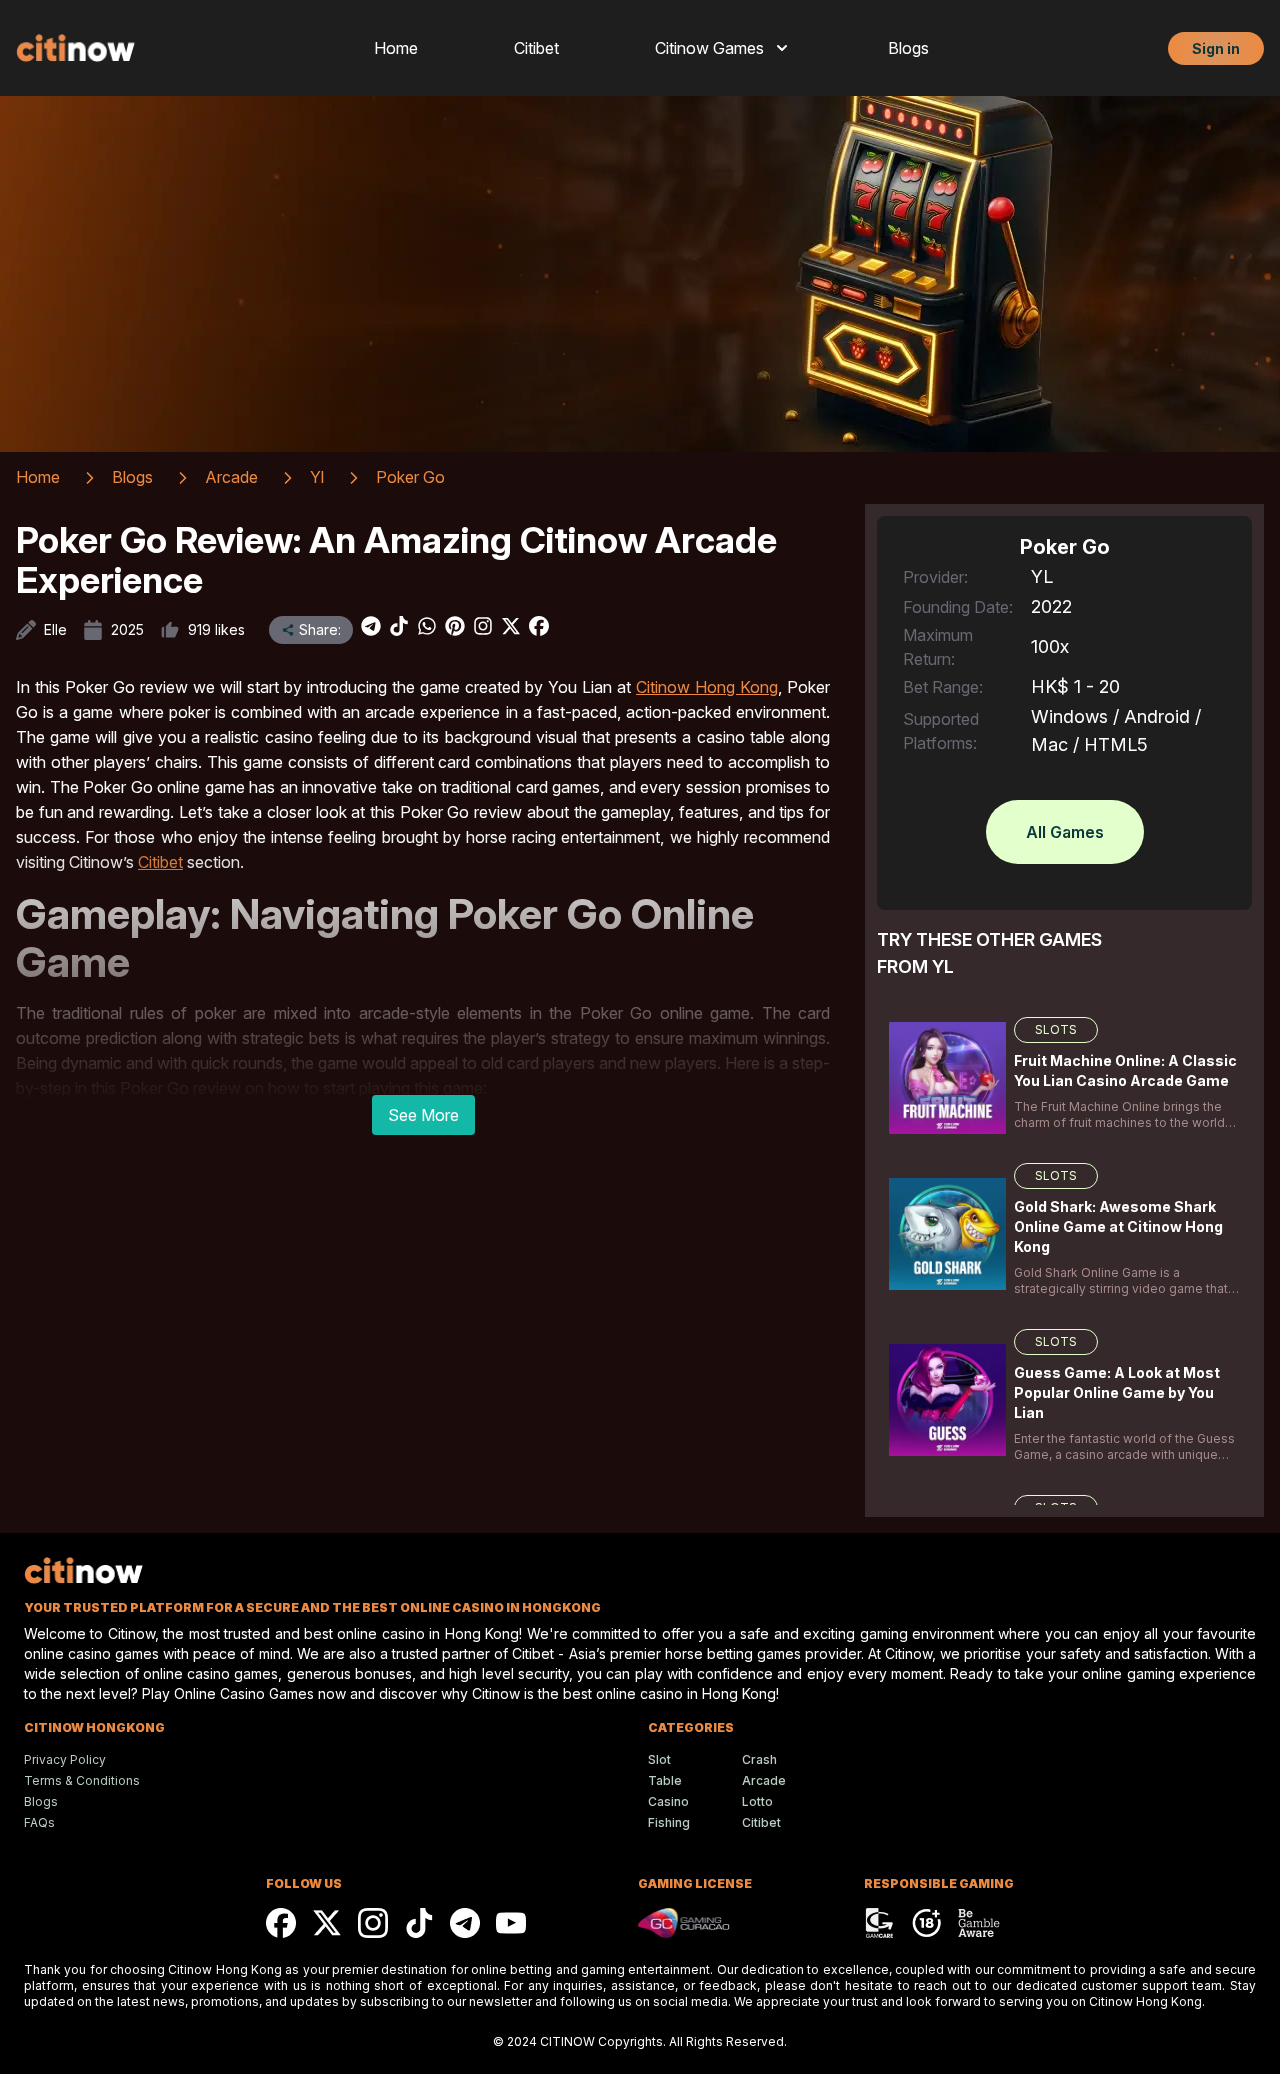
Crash (759, 1759)
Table (665, 1780)
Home (396, 48)
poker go (410, 477)
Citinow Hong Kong (707, 687)
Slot (659, 1759)
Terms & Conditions (82, 1780)
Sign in (1216, 48)
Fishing (669, 1822)
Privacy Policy (65, 1759)
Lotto (757, 1801)
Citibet (536, 48)
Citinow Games (709, 48)
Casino (668, 1801)
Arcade (764, 1780)
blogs (132, 477)
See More (423, 1115)
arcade (231, 477)
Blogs (908, 48)
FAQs (39, 1822)
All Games (1065, 832)
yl (317, 477)
